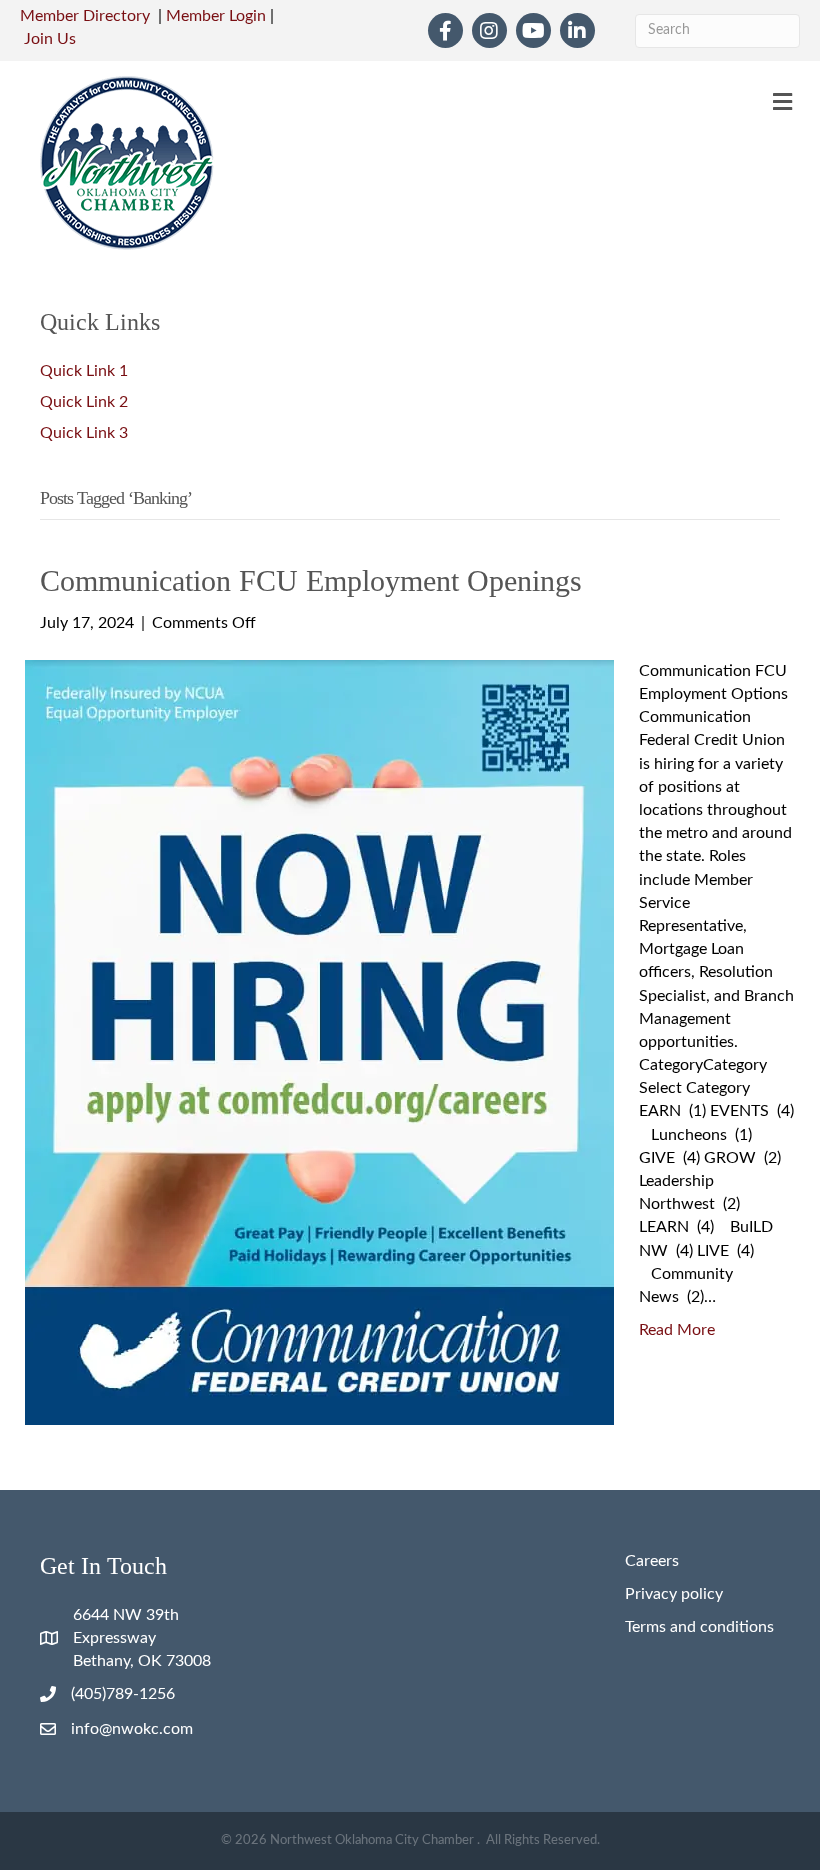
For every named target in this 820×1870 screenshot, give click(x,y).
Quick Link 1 (84, 371)
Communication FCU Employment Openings (311, 580)
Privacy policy (674, 1594)
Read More (677, 1330)
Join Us (50, 39)
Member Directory (85, 16)
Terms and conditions (699, 1627)
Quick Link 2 (84, 402)
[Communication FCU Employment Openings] (319, 1041)
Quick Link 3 (84, 433)
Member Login (216, 16)
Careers (652, 1561)
